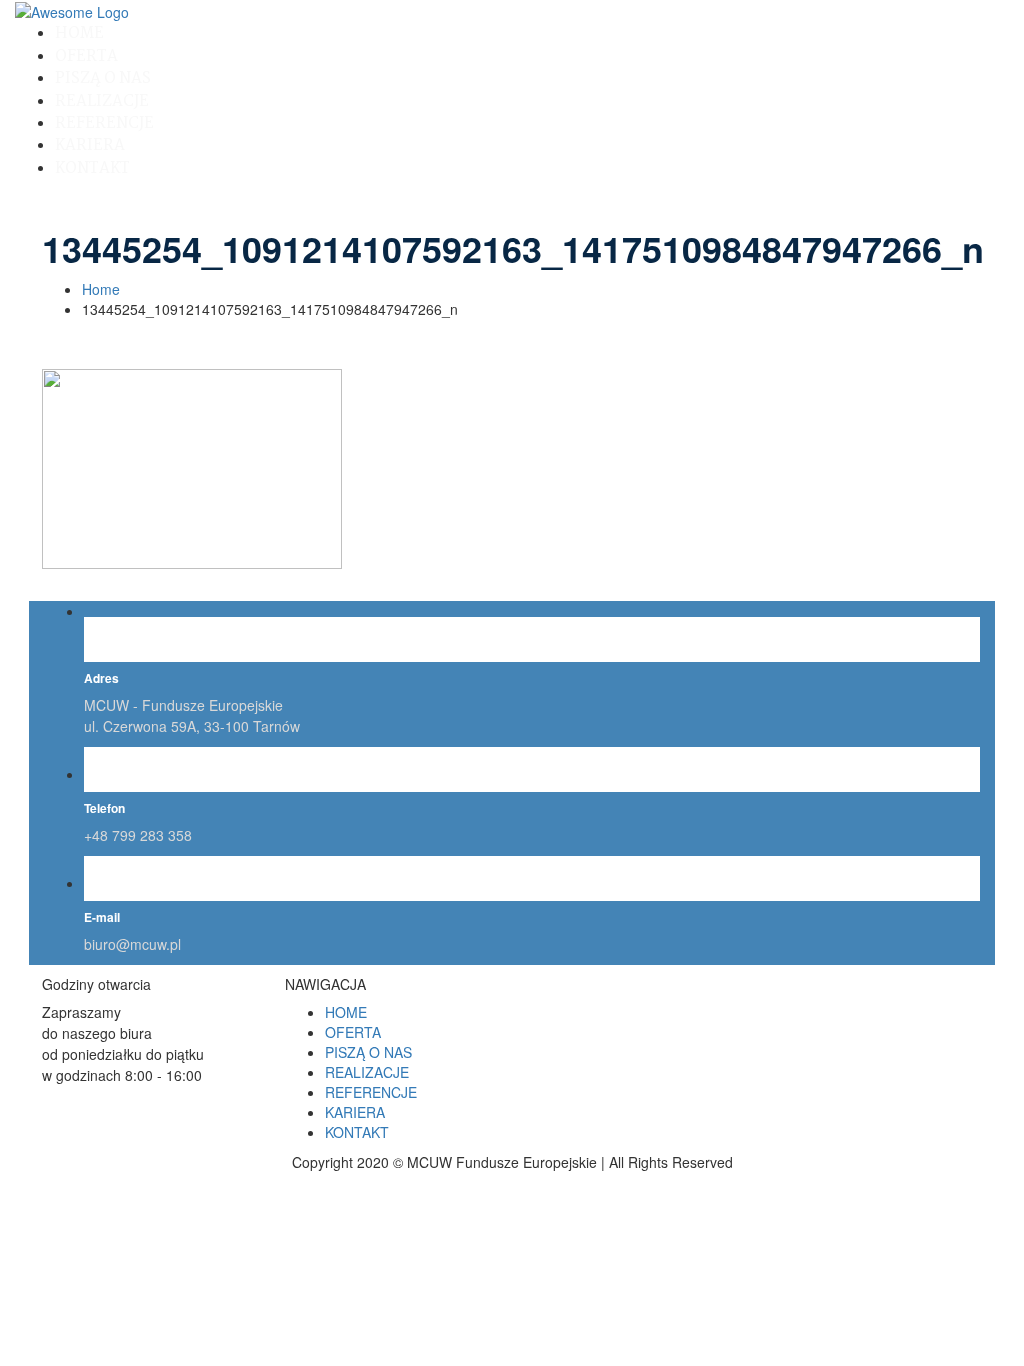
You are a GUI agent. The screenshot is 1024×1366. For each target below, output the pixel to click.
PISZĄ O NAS (103, 78)
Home (101, 289)
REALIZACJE (102, 101)
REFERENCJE (104, 123)
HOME (79, 33)
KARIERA (90, 145)
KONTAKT (92, 168)
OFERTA (86, 56)
